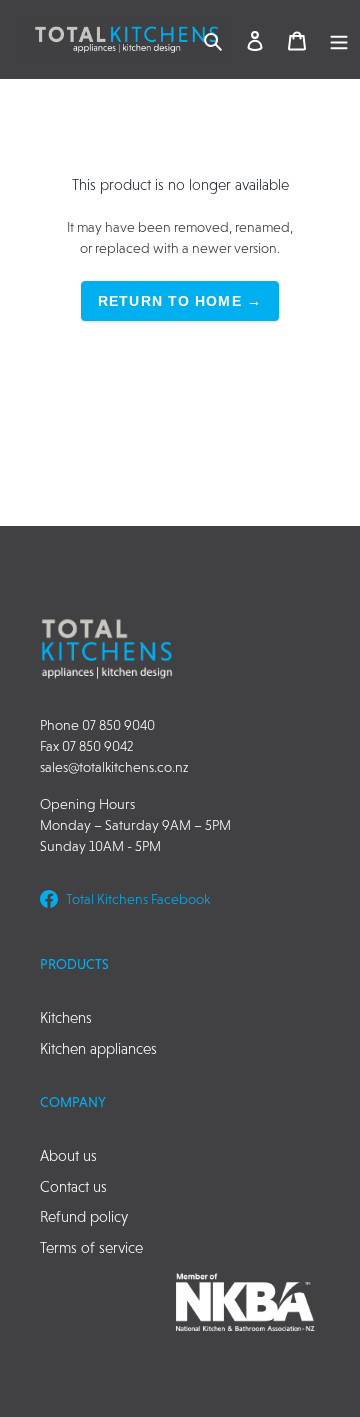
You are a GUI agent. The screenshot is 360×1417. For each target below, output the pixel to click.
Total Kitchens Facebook (138, 899)
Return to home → (180, 301)
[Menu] (339, 39)
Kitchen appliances (98, 1048)
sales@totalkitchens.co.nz (114, 767)
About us (68, 1155)
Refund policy (84, 1216)
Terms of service (91, 1247)
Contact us (73, 1186)
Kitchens (66, 1017)
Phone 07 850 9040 (97, 725)
